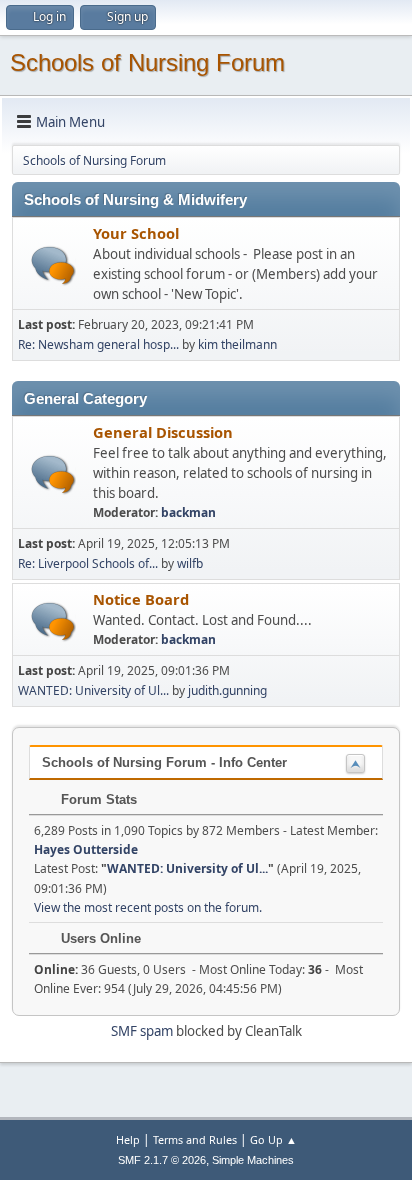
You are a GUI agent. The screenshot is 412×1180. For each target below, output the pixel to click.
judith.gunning (227, 690)
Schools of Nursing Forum (147, 62)
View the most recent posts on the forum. (148, 907)
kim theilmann (237, 344)
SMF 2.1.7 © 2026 (162, 1160)
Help (128, 1139)
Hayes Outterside (86, 849)
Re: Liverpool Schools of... (88, 563)
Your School (136, 233)
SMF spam (142, 1031)
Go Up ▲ (273, 1139)
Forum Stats (97, 799)
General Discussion (163, 432)
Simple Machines (253, 1160)
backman (188, 512)
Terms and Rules (195, 1139)
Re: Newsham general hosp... (98, 344)
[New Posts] (53, 265)
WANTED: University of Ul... (93, 690)
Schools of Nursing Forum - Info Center (164, 762)
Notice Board (141, 599)
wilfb (190, 563)
